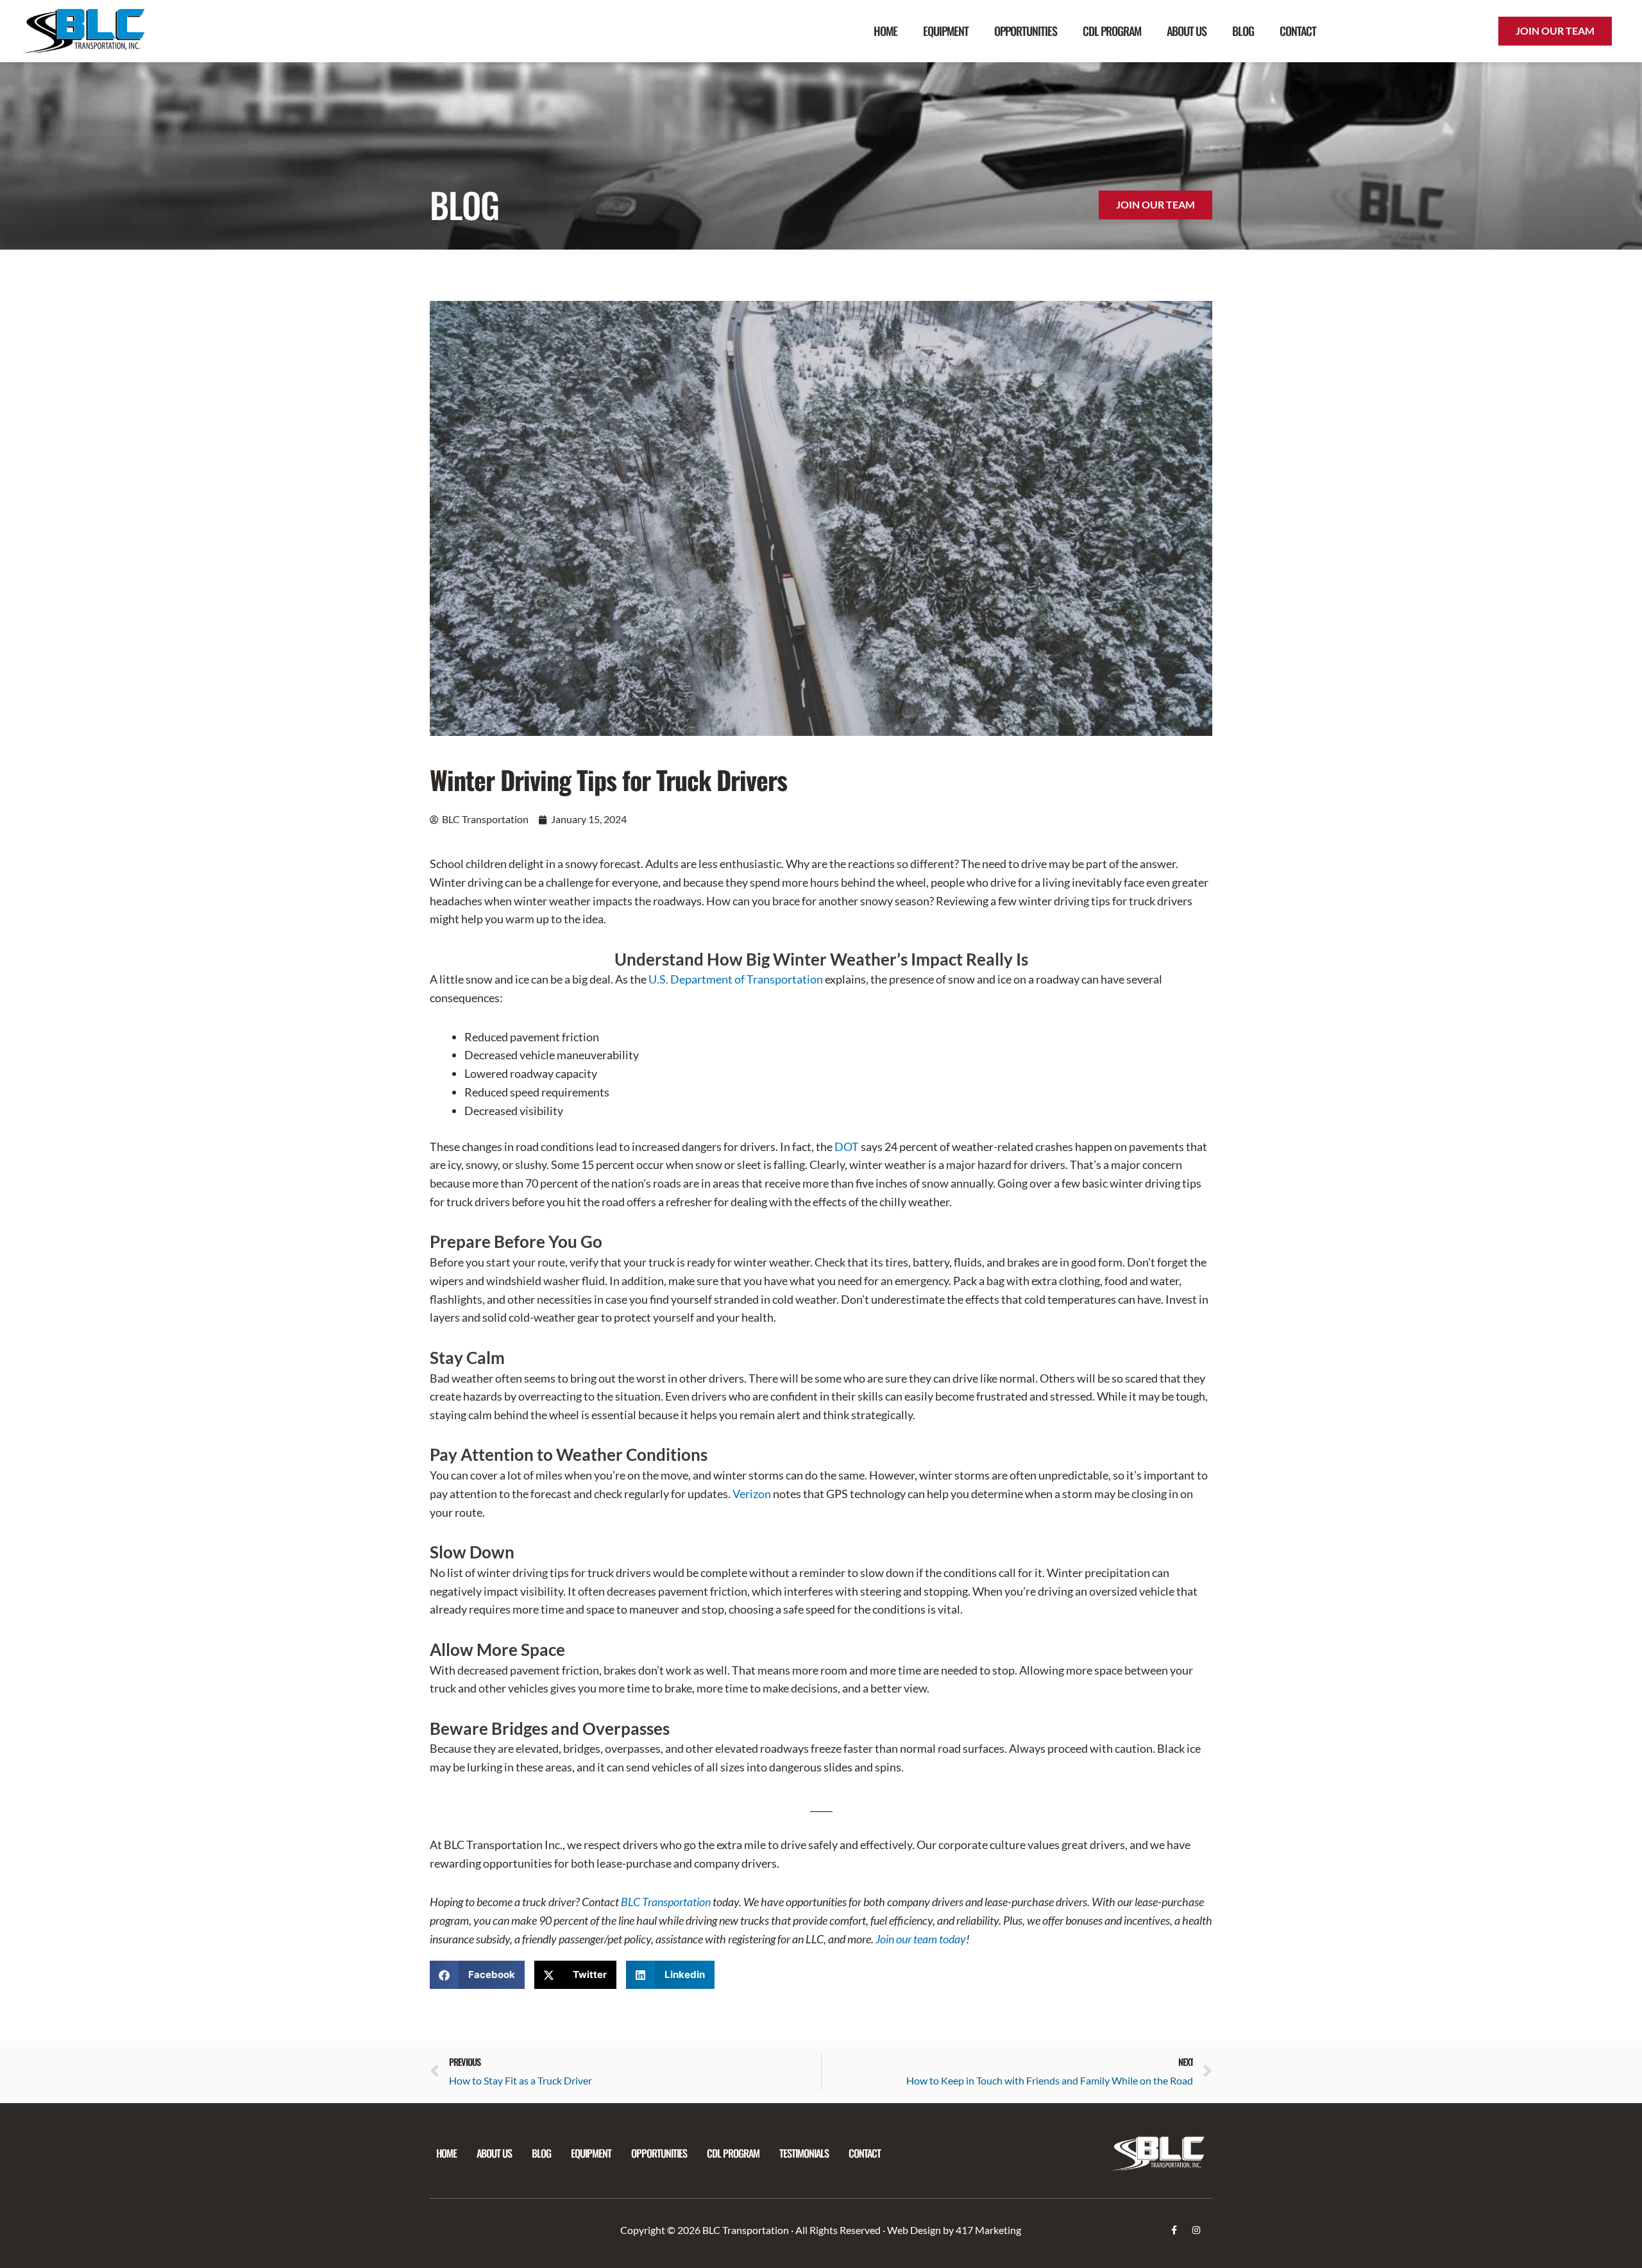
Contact (1298, 31)
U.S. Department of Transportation (736, 979)
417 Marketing (988, 2230)
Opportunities (1026, 31)
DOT (847, 1147)
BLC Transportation (666, 1902)
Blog (1243, 31)
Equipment (946, 31)
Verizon (752, 1494)
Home (885, 31)
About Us (1187, 31)
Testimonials (804, 2153)
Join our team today (921, 1939)
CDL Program (1112, 31)
